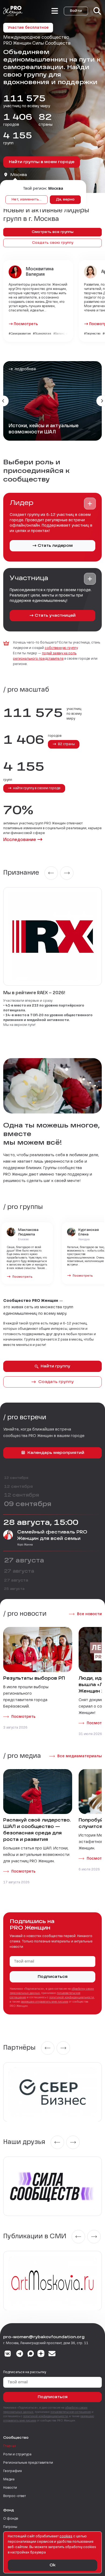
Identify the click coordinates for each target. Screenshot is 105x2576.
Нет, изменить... (27, 200)
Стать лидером (55, 546)
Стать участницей (55, 616)
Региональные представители (28, 2463)
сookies (66, 2537)
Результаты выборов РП (34, 1679)
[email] (52, 2354)
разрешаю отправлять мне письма (44, 2002)
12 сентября (16, 1478)
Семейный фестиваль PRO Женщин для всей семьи (52, 1536)
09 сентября (28, 1504)
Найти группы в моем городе (42, 162)
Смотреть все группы (53, 232)
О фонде (11, 2519)
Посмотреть (26, 324)
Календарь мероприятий (56, 1453)
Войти (76, 11)
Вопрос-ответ (15, 2496)
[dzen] (41, 2354)
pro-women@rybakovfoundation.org (44, 2337)
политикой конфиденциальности (72, 1997)
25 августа (14, 1589)
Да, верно (65, 200)
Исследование (20, 840)
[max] (31, 2354)
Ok (52, 2565)
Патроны (10, 2527)
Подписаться (53, 1977)
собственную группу (61, 648)
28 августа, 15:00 (41, 1523)
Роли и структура (17, 2455)
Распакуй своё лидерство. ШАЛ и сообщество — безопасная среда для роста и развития (37, 1830)
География (13, 2471)
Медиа (9, 2480)
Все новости (89, 1614)
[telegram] (20, 2354)
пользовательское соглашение (71, 2412)
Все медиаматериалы (80, 1756)
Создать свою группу (53, 243)
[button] (90, 504)
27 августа (24, 1561)
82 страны (66, 744)
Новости (10, 2488)
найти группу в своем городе (36, 788)
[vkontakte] (8, 2354)
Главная (10, 2446)
